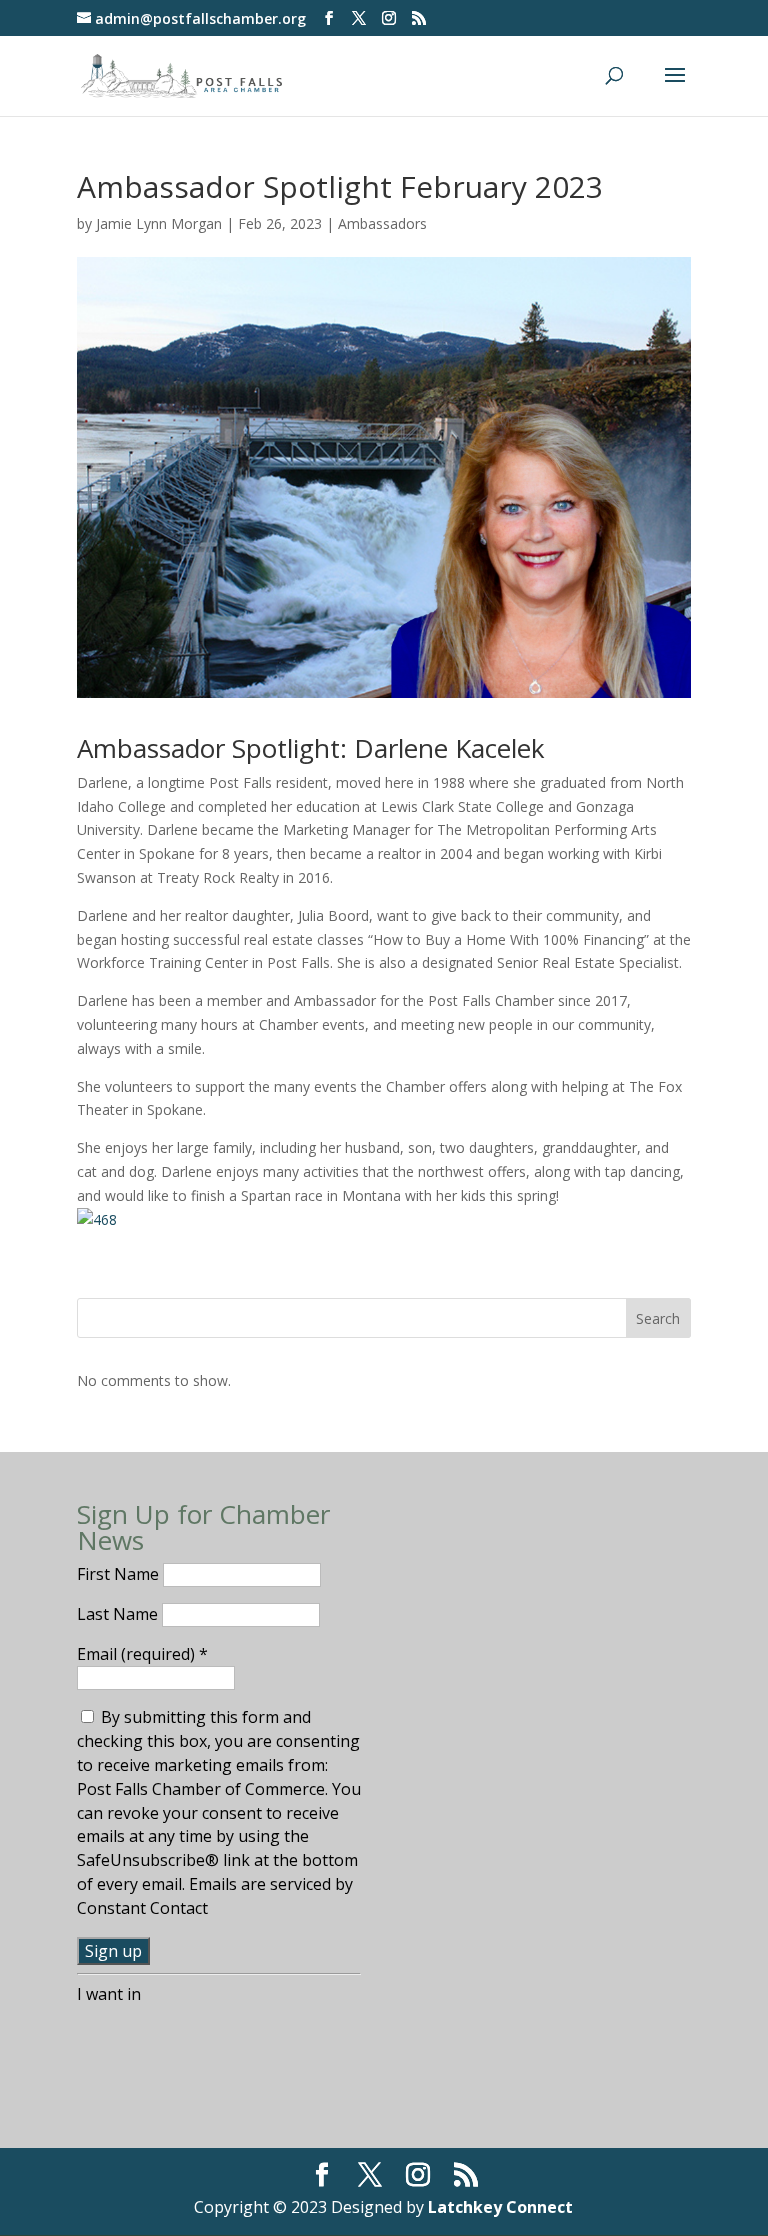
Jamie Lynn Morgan (159, 223)
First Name (120, 1574)
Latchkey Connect (500, 2207)
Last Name (119, 1614)
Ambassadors (382, 223)
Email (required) (142, 1654)
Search (658, 1318)
